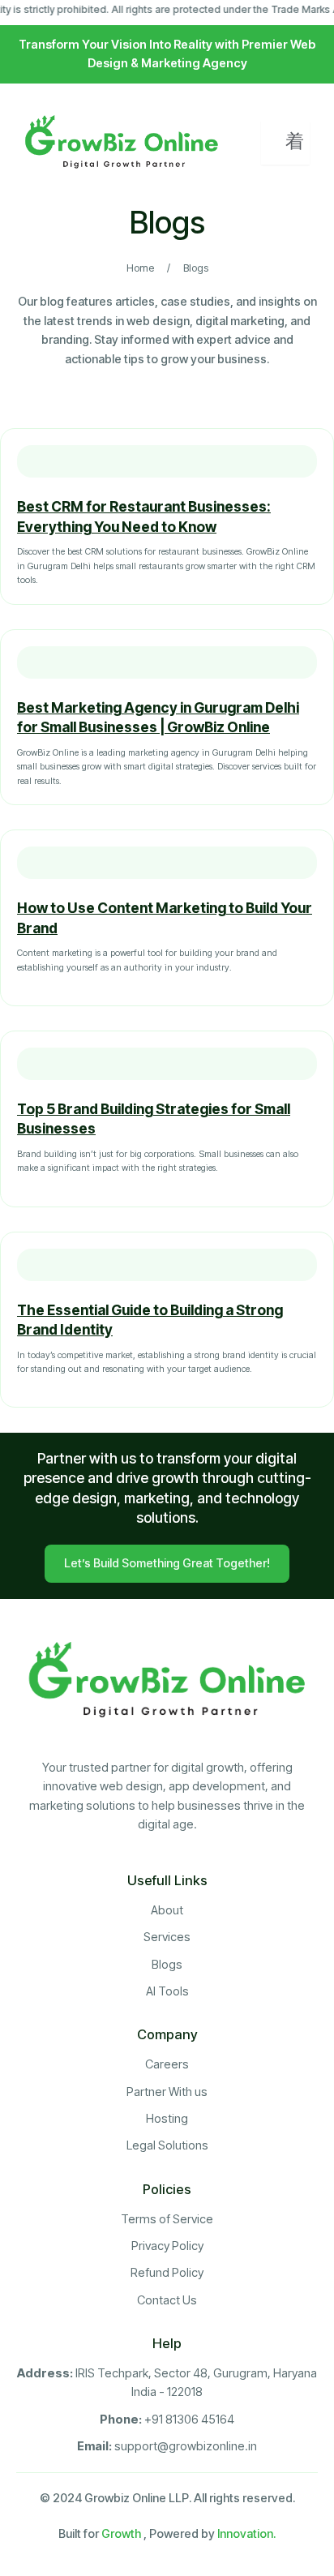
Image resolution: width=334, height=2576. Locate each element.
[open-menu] (285, 143)
